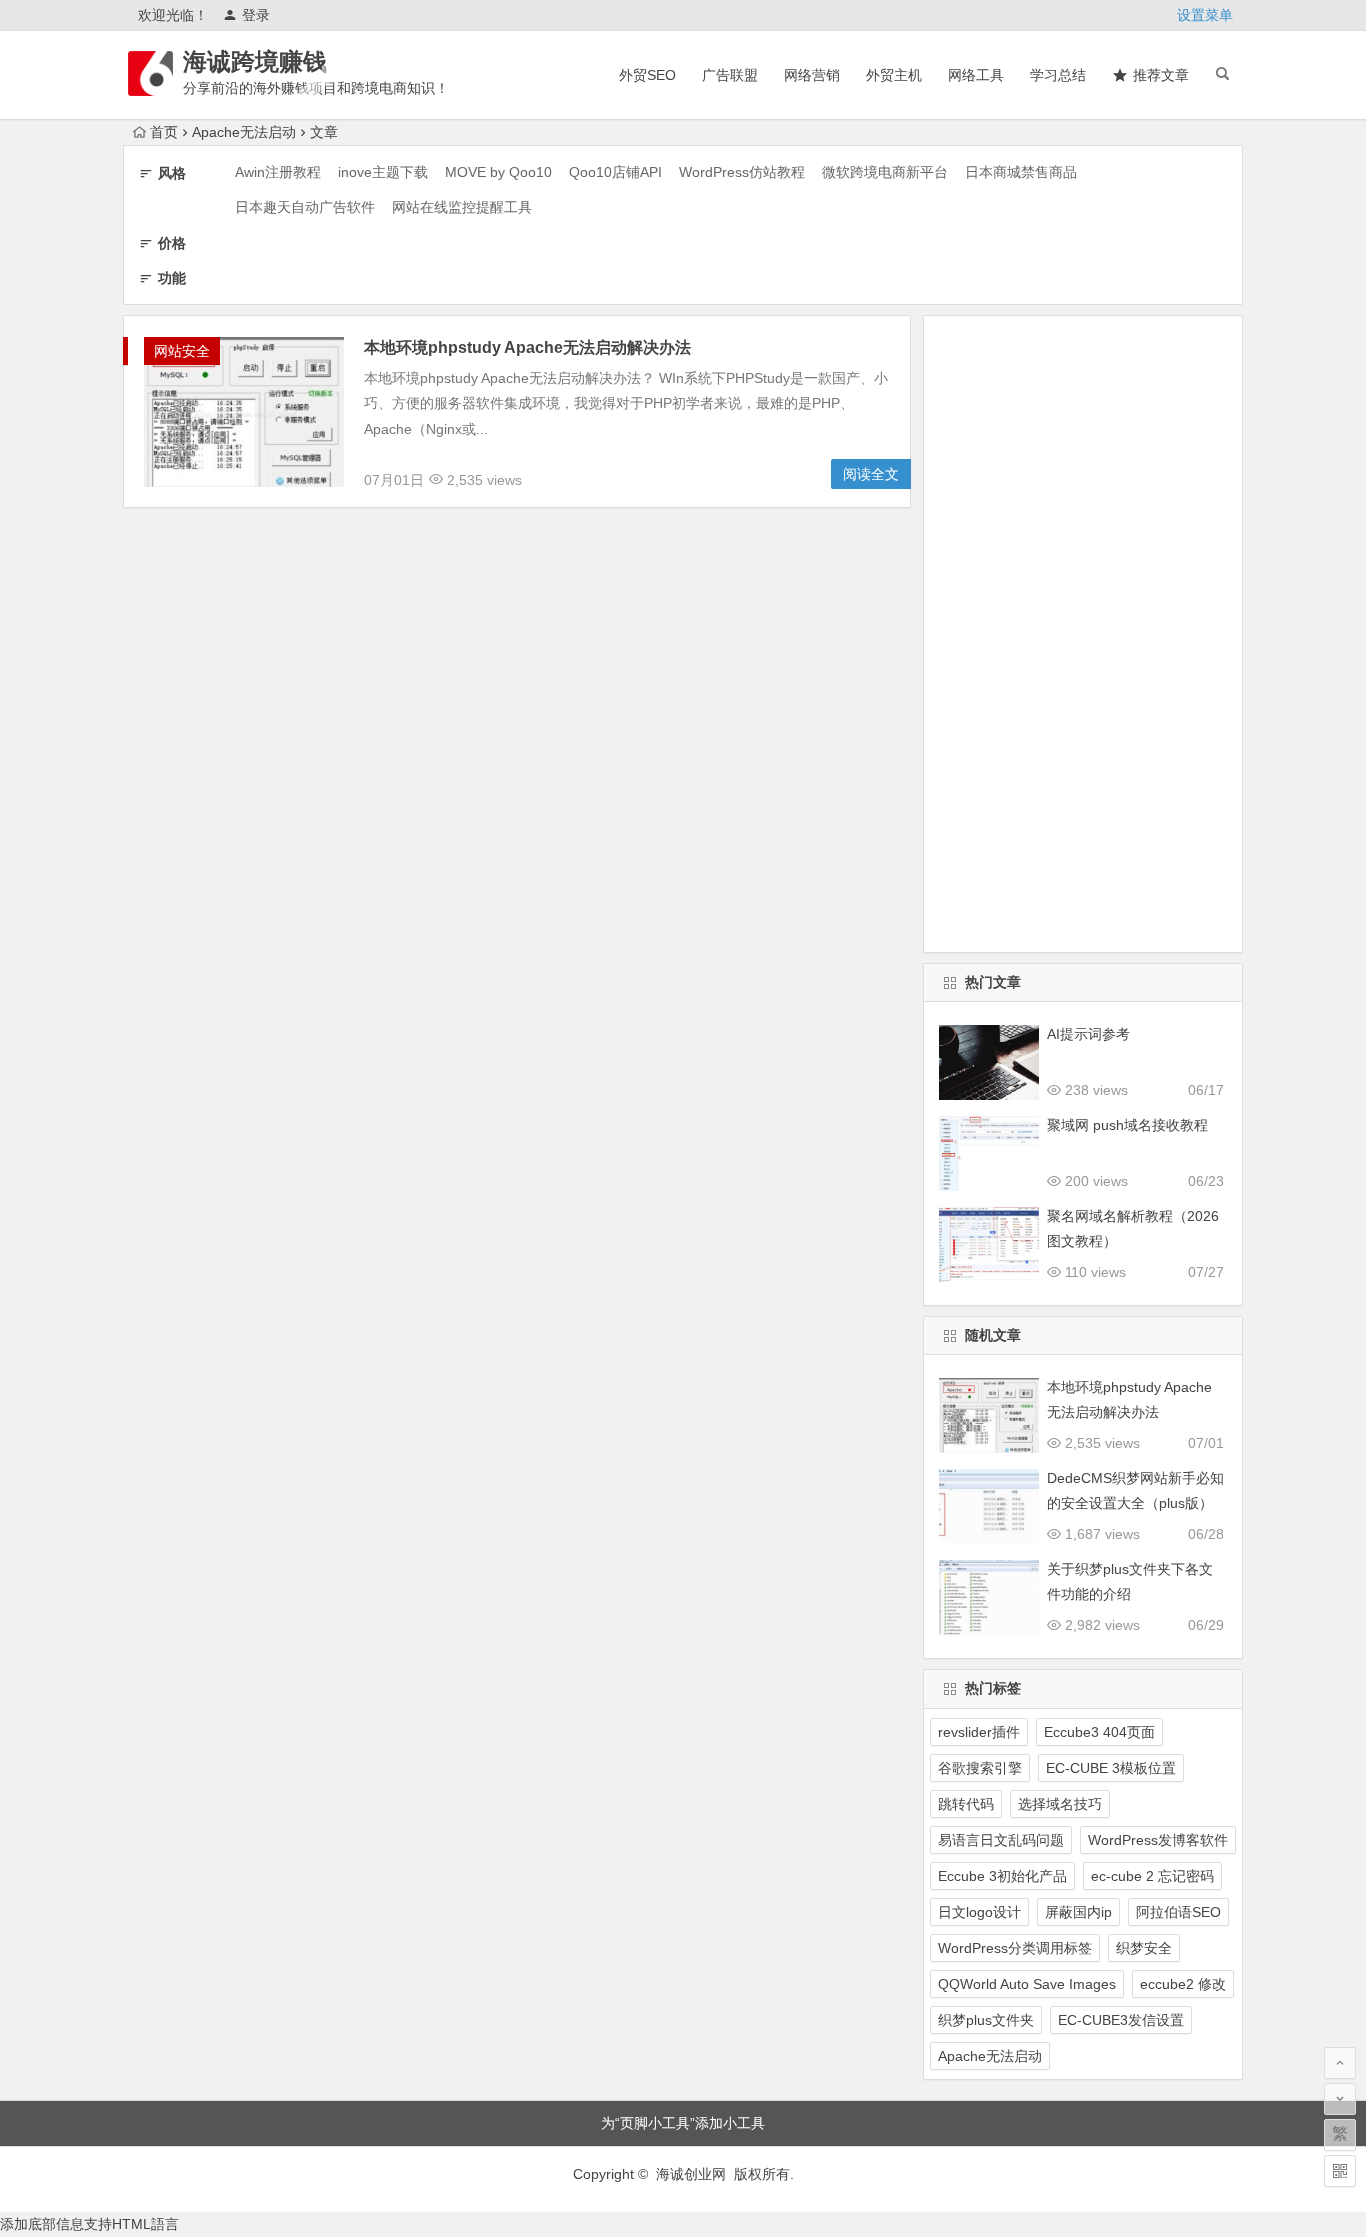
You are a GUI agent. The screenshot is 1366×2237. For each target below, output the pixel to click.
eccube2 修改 (1183, 1984)
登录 (256, 15)
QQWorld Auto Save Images (1027, 1984)
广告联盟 (730, 75)
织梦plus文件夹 (986, 2020)
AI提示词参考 (1088, 1034)
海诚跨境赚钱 (255, 61)
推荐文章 (1161, 75)
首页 (164, 132)
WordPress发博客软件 (1158, 1840)
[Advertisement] (1083, 634)
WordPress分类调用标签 (1015, 1948)
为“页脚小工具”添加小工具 (683, 2123)
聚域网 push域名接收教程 (1127, 1125)
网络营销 (812, 75)
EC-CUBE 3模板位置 (1111, 1768)
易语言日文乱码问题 (1001, 1840)
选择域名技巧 (1060, 1804)
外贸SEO (647, 75)
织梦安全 (1144, 1948)
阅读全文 (871, 474)
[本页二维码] (1340, 2171)
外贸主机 (894, 75)
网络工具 (976, 75)
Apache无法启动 (990, 2056)
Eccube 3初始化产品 (1002, 1876)
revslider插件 (979, 1732)
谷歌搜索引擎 (980, 1768)
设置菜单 (1205, 15)
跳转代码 (966, 1804)
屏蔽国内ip (1078, 1912)
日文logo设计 (979, 1912)
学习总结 (1058, 75)
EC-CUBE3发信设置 (1121, 2020)
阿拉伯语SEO (1178, 1912)
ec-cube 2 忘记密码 (1152, 1876)
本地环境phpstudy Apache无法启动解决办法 (527, 347)
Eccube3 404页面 (1099, 1732)
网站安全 (182, 351)
